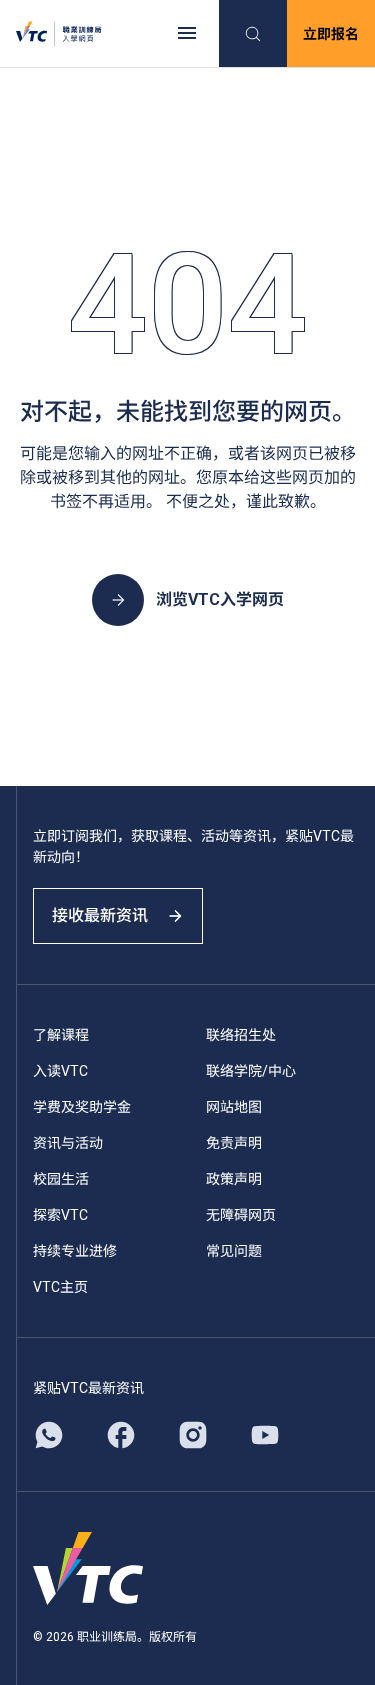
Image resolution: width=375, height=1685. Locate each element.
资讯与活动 (68, 1143)
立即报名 (331, 34)
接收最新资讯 (100, 915)
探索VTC (60, 1215)
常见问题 (234, 1251)
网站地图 (234, 1107)
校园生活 (61, 1179)
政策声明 (234, 1179)
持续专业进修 (75, 1251)
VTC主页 (60, 1287)
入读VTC (60, 1071)
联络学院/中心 (251, 1071)
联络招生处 (241, 1035)
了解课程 (61, 1035)
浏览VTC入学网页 (220, 599)
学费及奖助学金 (82, 1107)
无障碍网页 (241, 1215)
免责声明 (234, 1143)
